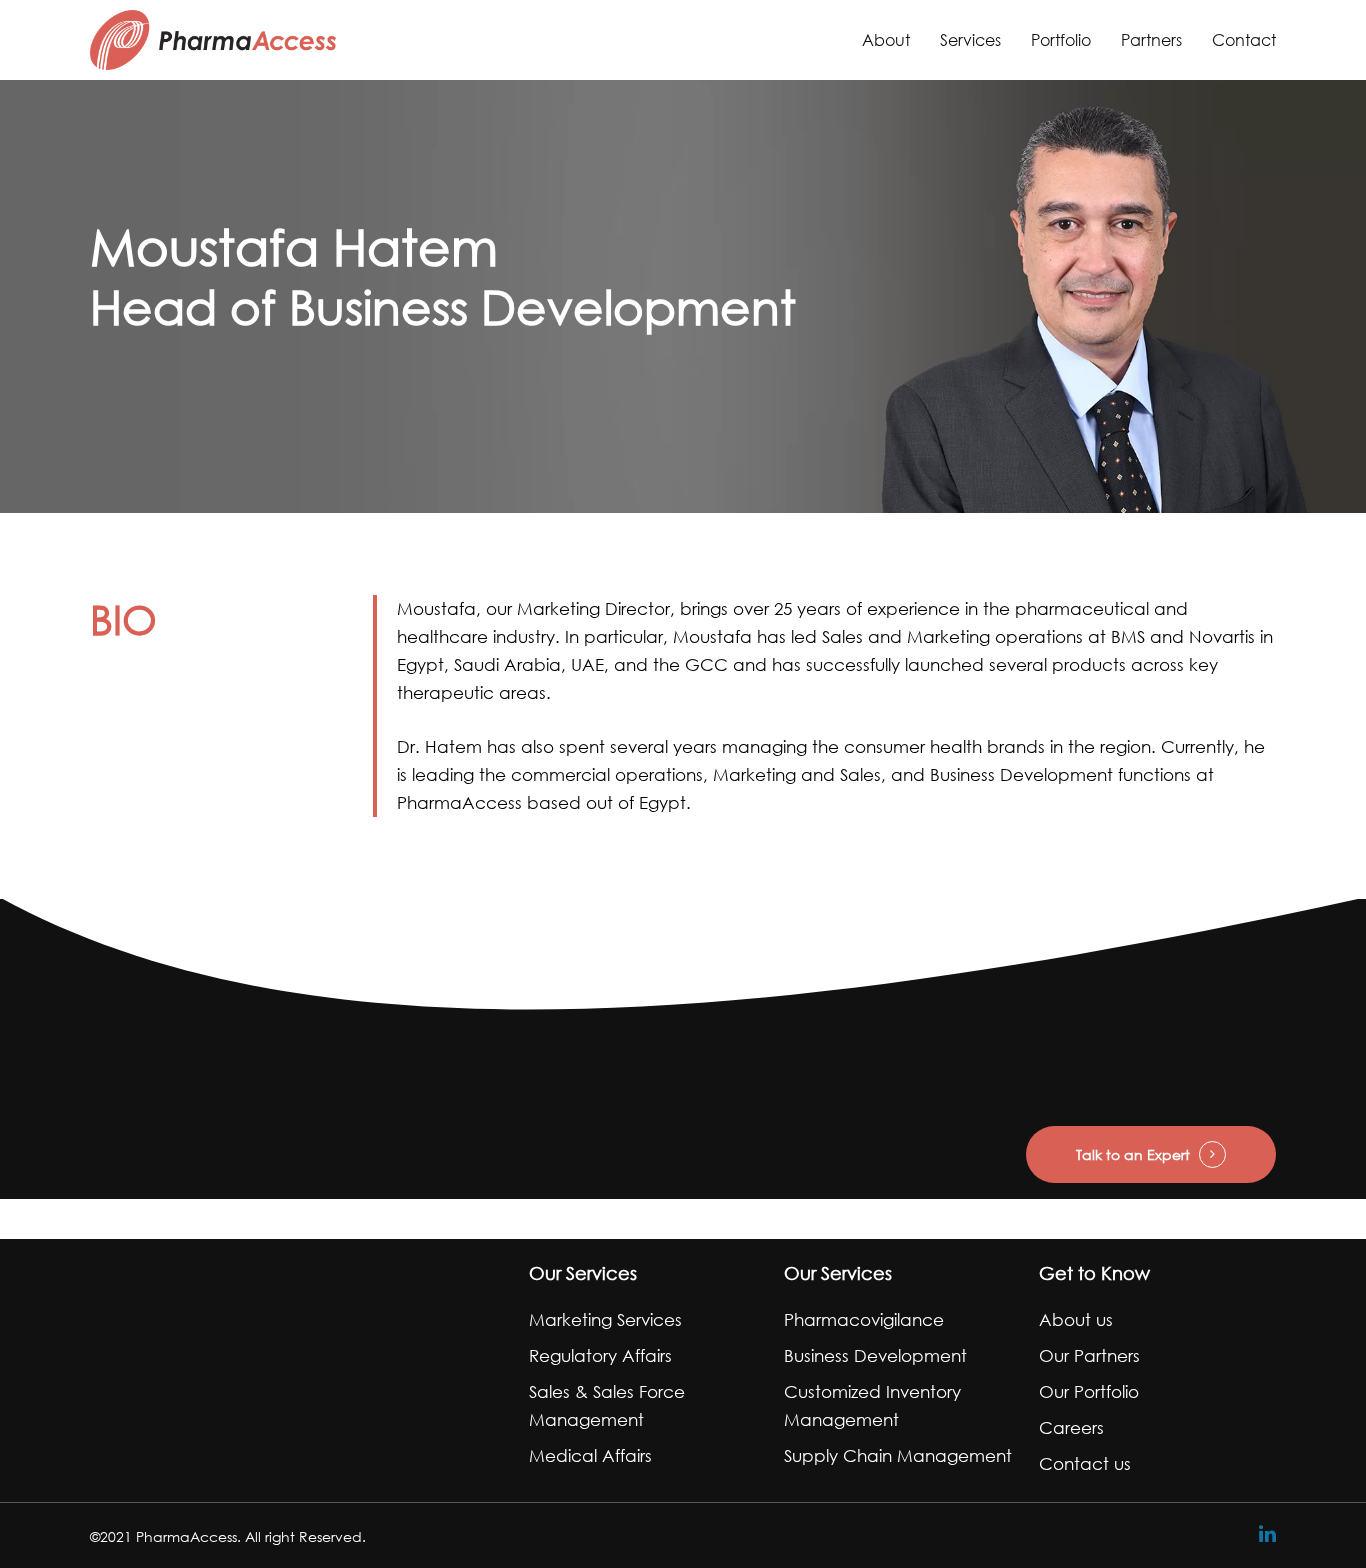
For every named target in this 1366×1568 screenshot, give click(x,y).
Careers (1071, 1427)
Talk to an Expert (1133, 1154)
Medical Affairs (590, 1455)
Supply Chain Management (898, 1455)
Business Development (875, 1355)
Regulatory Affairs (600, 1355)
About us (1076, 1319)
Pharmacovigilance (864, 1319)
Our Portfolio (1089, 1391)
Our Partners (1089, 1355)
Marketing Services (605, 1319)
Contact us (1085, 1463)
